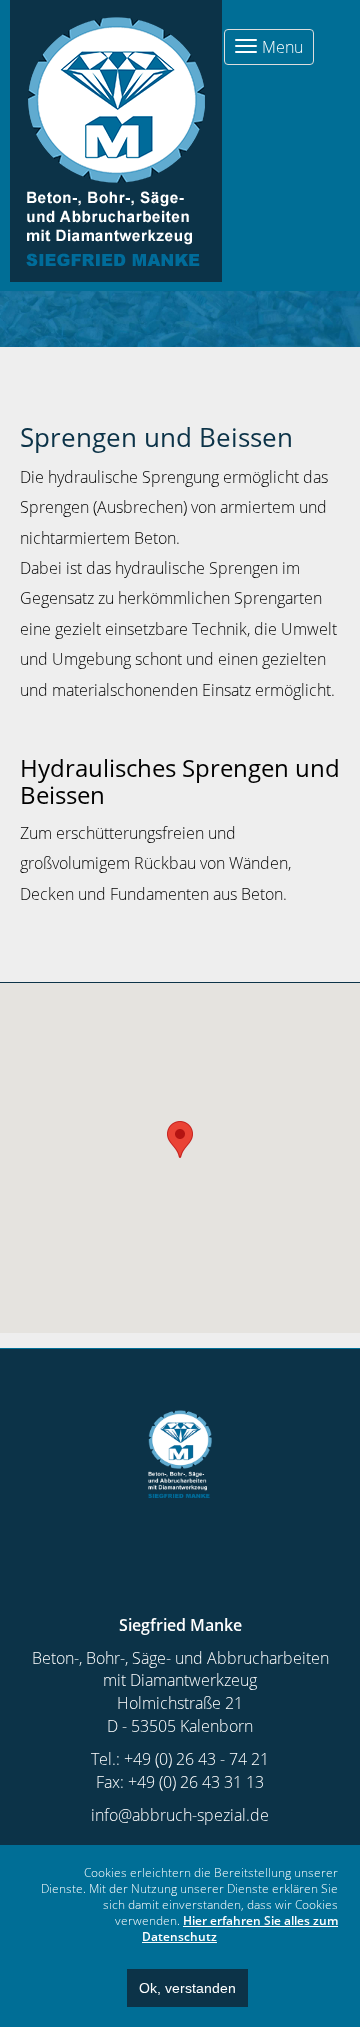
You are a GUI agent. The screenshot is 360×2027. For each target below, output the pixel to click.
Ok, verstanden (187, 1988)
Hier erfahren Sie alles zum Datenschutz (240, 1928)
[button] (180, 1139)
